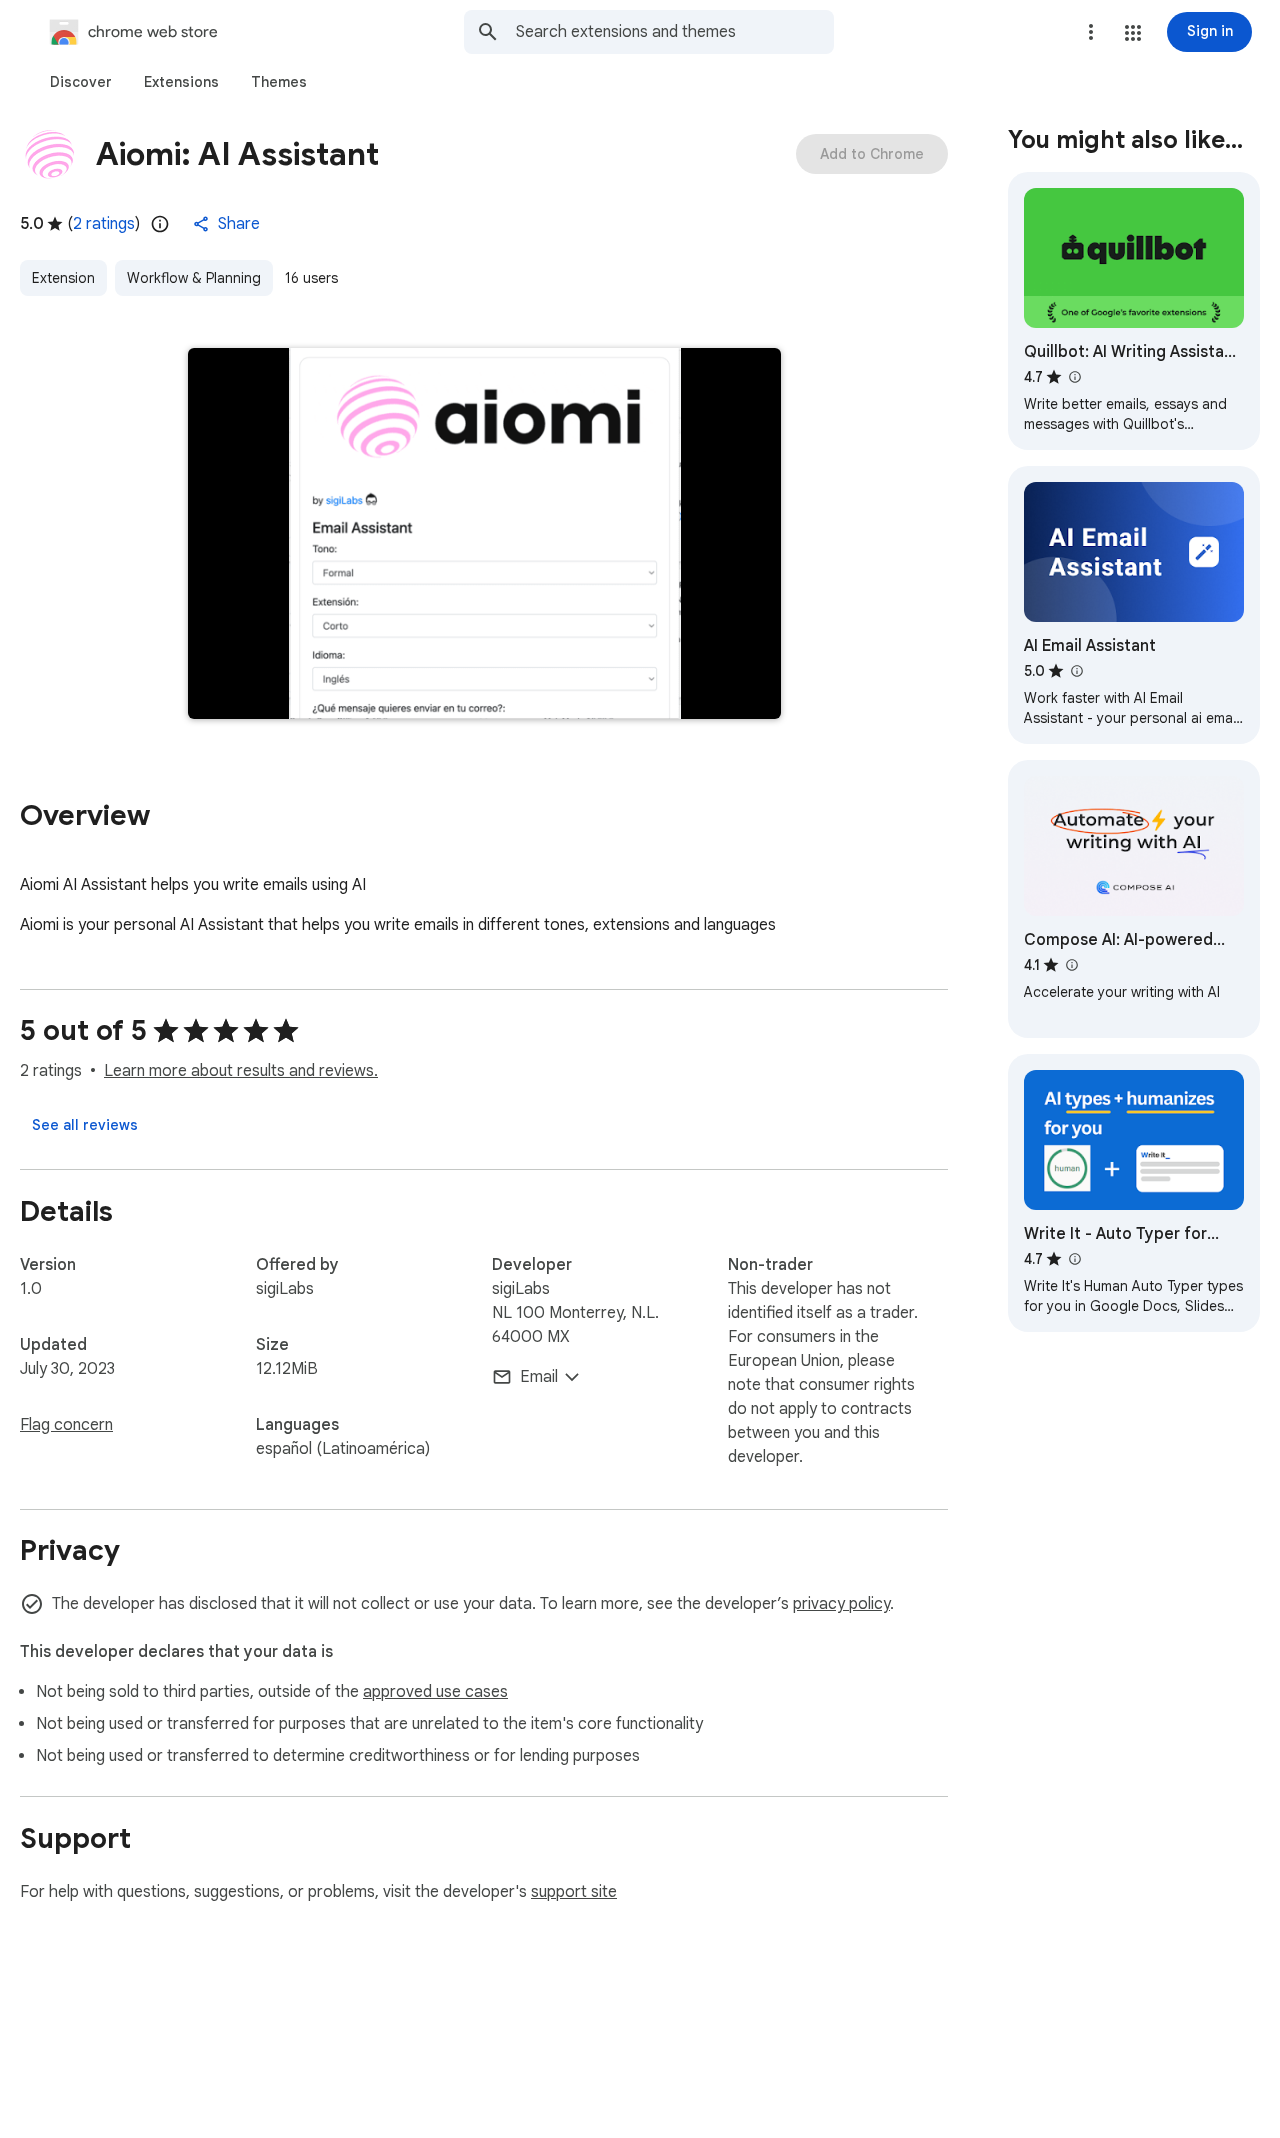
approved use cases (435, 1692)
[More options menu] (1091, 32)
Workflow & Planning (194, 278)
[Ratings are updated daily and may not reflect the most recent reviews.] (160, 224)
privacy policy (841, 1604)
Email (539, 1377)
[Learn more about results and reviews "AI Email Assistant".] (1076, 671)
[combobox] (675, 32)
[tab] (81, 82)
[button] (1133, 33)
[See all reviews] (85, 1125)
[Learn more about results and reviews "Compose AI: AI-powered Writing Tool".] (1071, 965)
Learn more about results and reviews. (241, 1071)
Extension (63, 278)
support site (574, 1892)
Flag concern (66, 1425)
